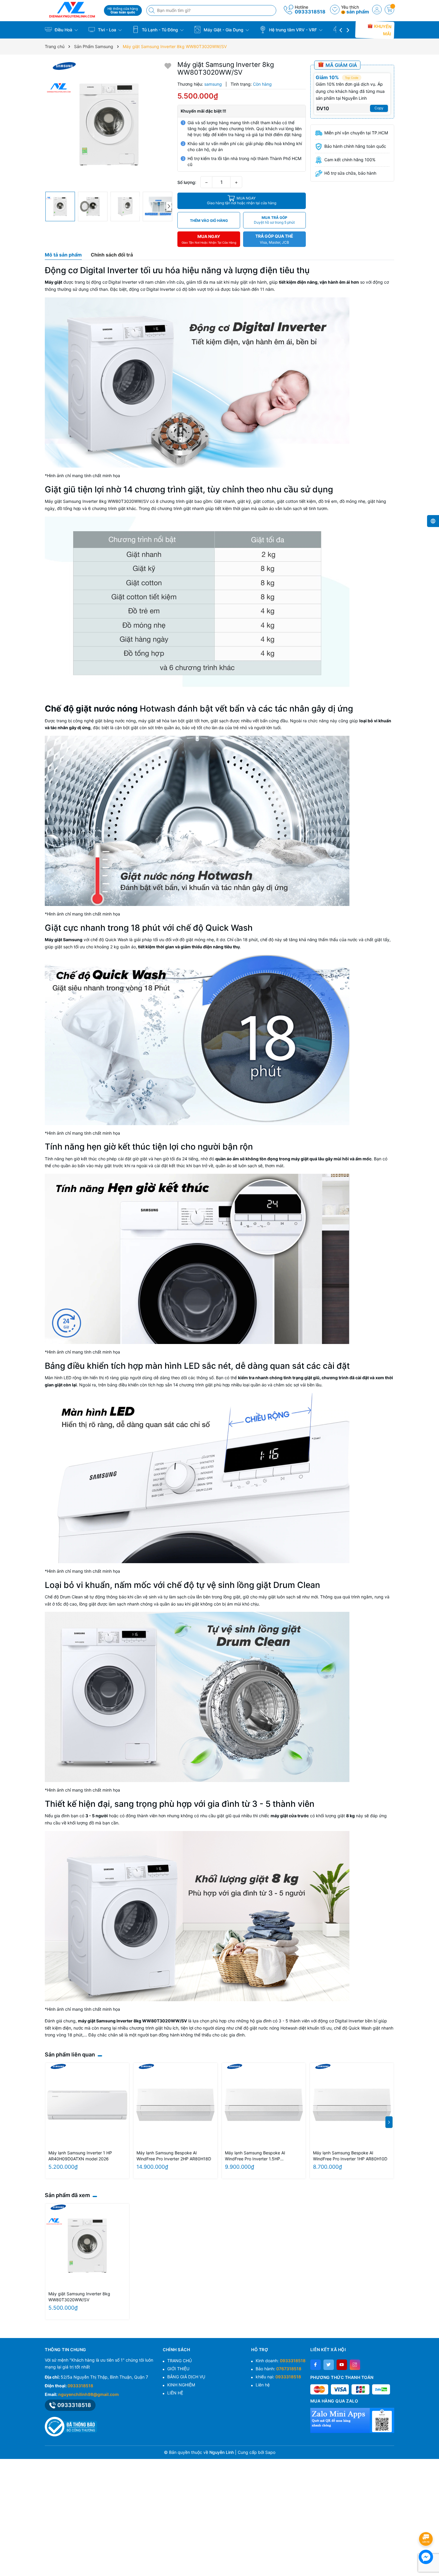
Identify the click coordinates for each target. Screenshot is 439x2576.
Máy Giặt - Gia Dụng (224, 30)
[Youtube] (342, 2365)
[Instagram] (355, 2365)
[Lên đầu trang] (427, 2523)
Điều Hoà (63, 30)
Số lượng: (187, 182)
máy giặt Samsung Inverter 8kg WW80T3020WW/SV (132, 2021)
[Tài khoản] (377, 10)
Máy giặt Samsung (64, 940)
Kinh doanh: (281, 2361)
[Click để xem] (109, 125)
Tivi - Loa (107, 30)
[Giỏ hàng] (389, 10)
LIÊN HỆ (175, 2393)
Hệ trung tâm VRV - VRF (293, 30)
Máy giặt (53, 282)
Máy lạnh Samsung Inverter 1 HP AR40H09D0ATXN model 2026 (80, 2156)
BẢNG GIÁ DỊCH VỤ (186, 2377)
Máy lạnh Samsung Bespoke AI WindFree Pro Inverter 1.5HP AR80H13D (255, 2156)
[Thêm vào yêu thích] (168, 66)
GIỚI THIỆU (178, 2369)
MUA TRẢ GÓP (274, 220)
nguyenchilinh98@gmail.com (89, 2394)
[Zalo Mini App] (352, 2420)
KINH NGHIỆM (181, 2385)
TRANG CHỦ (179, 2361)
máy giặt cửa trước (290, 1816)
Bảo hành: (278, 2369)
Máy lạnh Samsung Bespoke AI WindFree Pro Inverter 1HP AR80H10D (350, 2156)
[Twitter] (329, 2365)
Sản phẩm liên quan (70, 2054)
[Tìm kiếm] (152, 10)
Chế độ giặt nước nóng (91, 709)
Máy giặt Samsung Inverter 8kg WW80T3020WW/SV (79, 2297)
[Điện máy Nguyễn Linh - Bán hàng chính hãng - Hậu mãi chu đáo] (72, 10)
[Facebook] (316, 2365)
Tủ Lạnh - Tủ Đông (160, 30)
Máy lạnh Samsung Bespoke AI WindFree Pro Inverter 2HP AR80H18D (174, 2156)
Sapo (270, 2452)
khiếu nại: (278, 2377)
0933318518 (310, 12)
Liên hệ (263, 2385)
